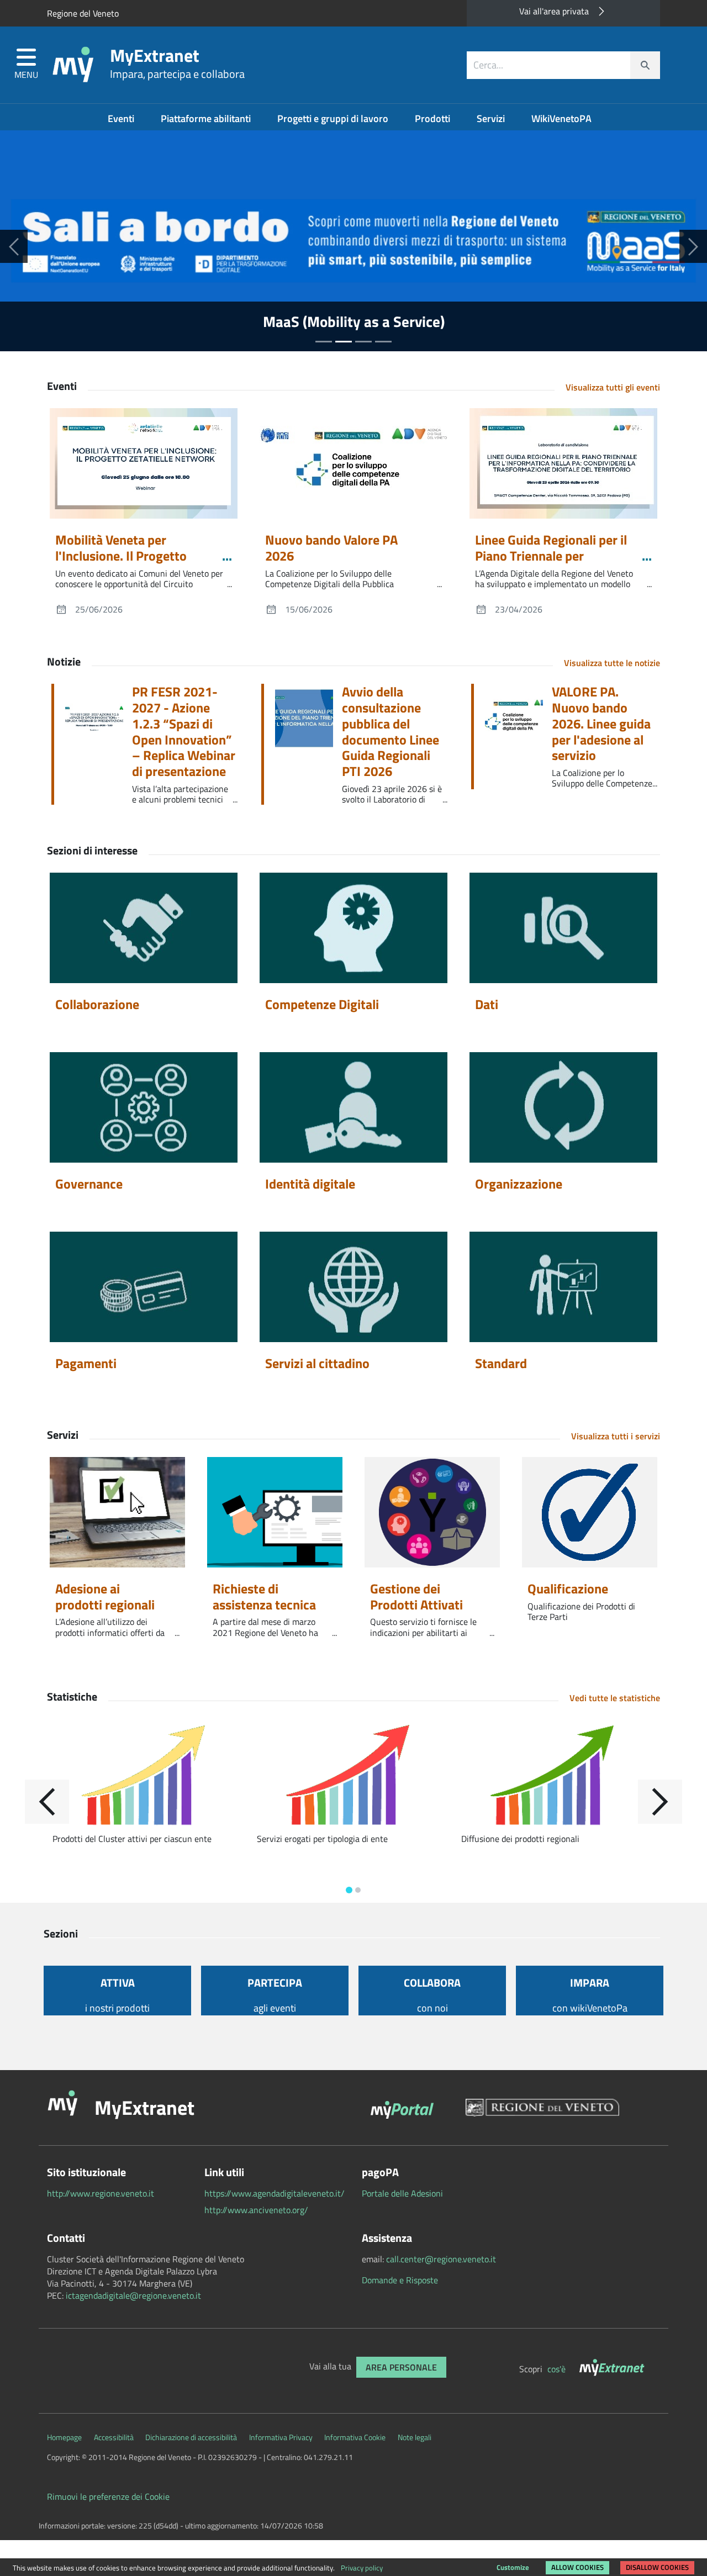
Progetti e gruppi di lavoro (334, 118)
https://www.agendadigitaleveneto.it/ (275, 2193)
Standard (501, 1363)
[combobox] (563, 65)
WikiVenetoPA (561, 118)
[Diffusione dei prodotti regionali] (558, 1777)
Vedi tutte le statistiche (615, 1698)
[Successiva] (693, 246)
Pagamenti (86, 1363)
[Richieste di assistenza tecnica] (275, 1512)
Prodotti (434, 118)
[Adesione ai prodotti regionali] (117, 1512)
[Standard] (563, 1287)
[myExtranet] (613, 2369)
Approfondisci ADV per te (354, 321)
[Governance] (144, 1107)
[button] (26, 65)
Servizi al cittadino (317, 1363)
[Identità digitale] (353, 1107)
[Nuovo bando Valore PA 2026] (353, 463)
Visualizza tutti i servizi (616, 1436)
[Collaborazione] (144, 928)
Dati (487, 1004)
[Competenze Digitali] (353, 928)
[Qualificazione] (590, 1512)
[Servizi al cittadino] (353, 1287)
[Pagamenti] (144, 1287)
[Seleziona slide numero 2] (363, 342)
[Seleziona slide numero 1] (344, 342)
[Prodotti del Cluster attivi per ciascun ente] (149, 1777)
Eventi (122, 118)
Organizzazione (519, 1184)
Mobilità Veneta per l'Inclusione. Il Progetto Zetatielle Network (121, 556)
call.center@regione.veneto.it (441, 2259)
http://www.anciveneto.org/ (256, 2210)
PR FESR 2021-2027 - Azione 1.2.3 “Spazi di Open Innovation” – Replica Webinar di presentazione (184, 732)
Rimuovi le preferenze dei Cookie (108, 2496)
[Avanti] (660, 1802)
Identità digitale (310, 1184)
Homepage (64, 2437)
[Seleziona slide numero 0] (324, 342)
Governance (89, 1184)
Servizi (492, 118)
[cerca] (645, 65)
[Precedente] (14, 246)
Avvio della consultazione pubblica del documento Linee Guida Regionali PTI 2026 (391, 732)
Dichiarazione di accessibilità (191, 2437)
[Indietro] (47, 1802)
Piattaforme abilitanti (207, 118)
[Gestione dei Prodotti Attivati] (432, 1512)
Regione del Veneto (83, 13)
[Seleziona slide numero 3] (383, 342)
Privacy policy (362, 2568)
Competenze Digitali (322, 1004)
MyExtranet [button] (144, 2107)
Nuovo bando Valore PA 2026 (331, 548)
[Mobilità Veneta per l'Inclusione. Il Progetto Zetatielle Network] (144, 463)
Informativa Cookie (355, 2437)
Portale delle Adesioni (402, 2193)
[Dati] (563, 928)
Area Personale (401, 2367)
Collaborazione (97, 1004)
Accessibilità (114, 2437)
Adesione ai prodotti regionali (105, 1596)
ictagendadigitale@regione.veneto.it (133, 2295)
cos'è (558, 2369)
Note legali (415, 2437)
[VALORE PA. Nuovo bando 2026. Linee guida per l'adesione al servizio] (518, 721)
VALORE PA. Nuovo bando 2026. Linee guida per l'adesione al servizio (601, 724)
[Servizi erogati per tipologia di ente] (353, 1777)
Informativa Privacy (281, 2437)
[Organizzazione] (563, 1107)
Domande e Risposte (400, 2280)
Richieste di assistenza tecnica (264, 1596)
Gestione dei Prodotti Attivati (416, 1596)
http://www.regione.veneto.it (101, 2193)
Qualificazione (568, 1588)
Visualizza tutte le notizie (612, 663)
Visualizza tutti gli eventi (613, 387)
